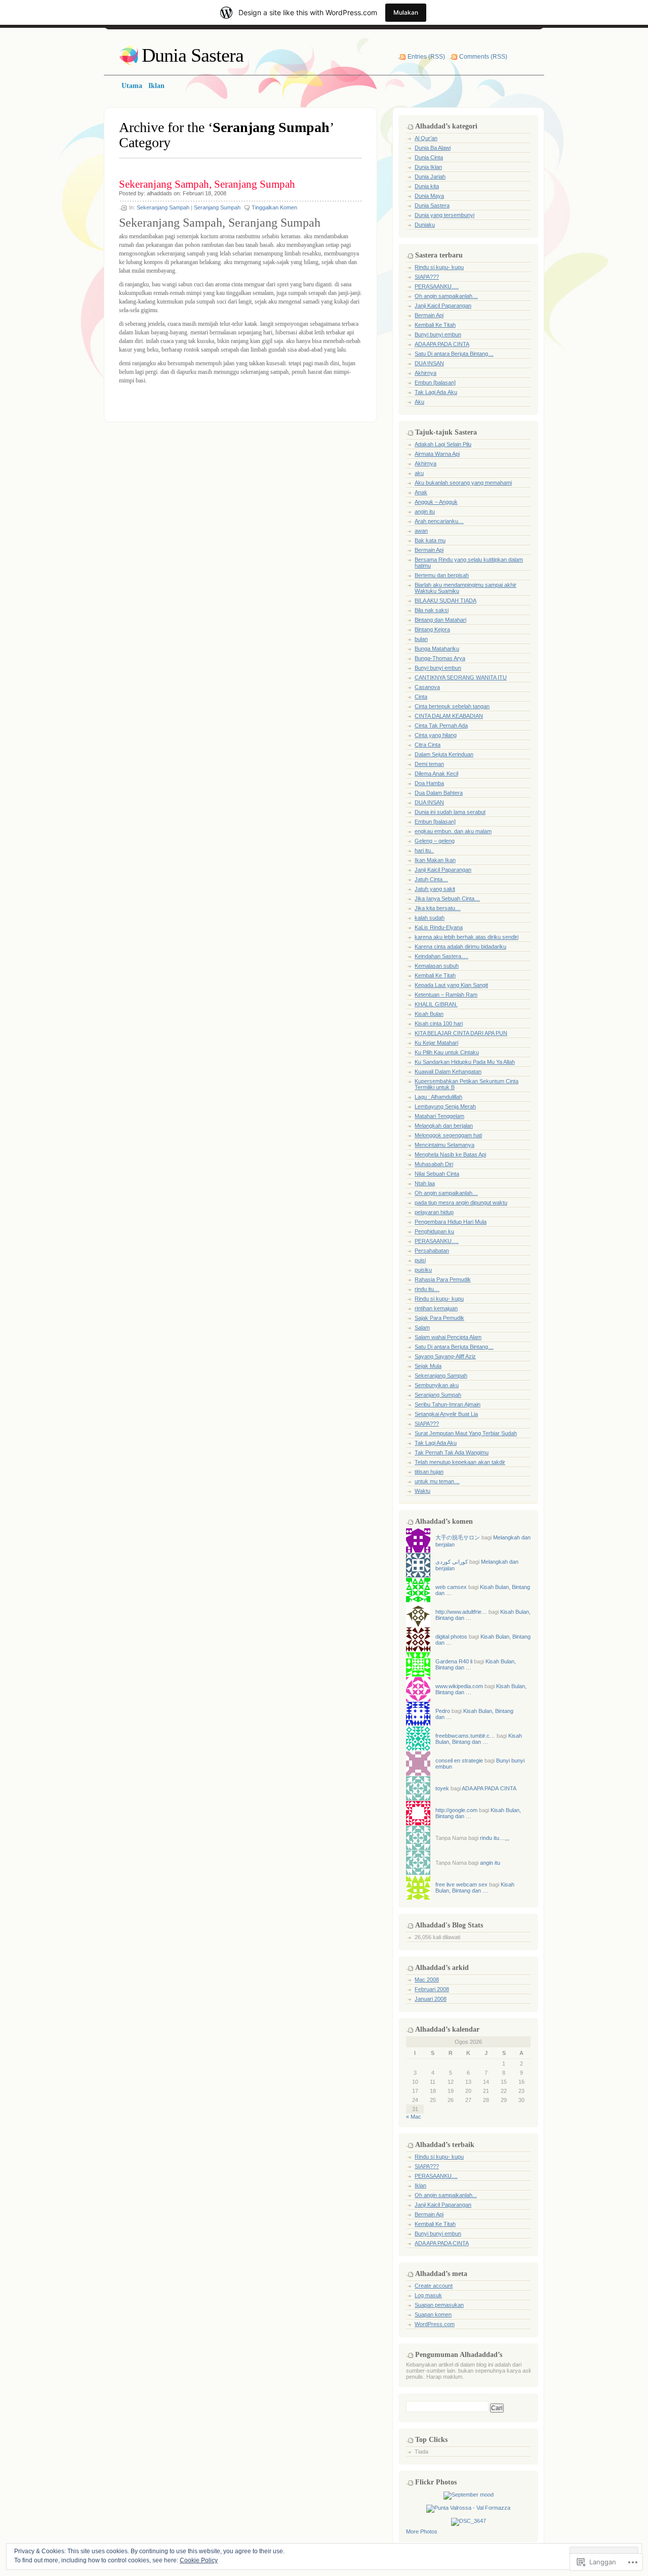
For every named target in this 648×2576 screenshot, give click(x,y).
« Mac (414, 2117)
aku (419, 473)
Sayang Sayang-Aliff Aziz (445, 1356)
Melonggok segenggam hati (448, 1135)
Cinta (421, 697)
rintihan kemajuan (436, 1308)
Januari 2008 (431, 1999)
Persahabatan (432, 1251)
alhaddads (159, 193)
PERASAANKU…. (437, 286)
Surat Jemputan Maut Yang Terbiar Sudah (466, 1433)
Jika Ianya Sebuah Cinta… (447, 898)
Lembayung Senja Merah (445, 1106)
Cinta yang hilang (436, 735)
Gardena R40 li (454, 1661)
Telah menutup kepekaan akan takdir (460, 1462)
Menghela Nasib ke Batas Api (450, 1154)
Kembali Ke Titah (435, 325)
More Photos (422, 2531)
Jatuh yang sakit (435, 889)
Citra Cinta (428, 745)
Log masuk (428, 2295)
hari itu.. (424, 850)
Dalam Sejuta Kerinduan (444, 754)
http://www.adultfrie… (461, 1612)
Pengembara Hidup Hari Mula (451, 1222)
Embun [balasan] (435, 382)
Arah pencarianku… (439, 521)
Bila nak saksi (432, 610)
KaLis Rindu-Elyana (439, 927)
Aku (419, 402)
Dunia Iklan (428, 167)
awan (421, 531)
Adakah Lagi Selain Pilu (443, 444)
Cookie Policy (199, 2560)
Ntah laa (425, 1183)
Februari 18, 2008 (205, 193)
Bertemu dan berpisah (442, 575)
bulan (421, 639)
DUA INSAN (429, 363)
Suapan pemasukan (439, 2305)
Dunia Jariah (430, 177)
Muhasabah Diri (434, 1164)
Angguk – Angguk (436, 502)
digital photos (451, 1637)
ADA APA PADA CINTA (442, 344)
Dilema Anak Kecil (436, 774)
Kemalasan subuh (437, 966)
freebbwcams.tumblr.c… (465, 1736)
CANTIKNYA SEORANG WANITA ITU (461, 677)
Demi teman (429, 764)
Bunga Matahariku (437, 649)
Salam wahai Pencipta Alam (448, 1337)
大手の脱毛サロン (458, 1537)
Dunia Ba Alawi (433, 148)
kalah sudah (430, 918)
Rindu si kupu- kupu (439, 267)
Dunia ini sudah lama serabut (450, 812)
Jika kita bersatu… (438, 908)
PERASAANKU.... (436, 2176)
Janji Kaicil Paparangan (443, 306)
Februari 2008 (432, 1989)
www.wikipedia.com (459, 1686)
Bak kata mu (430, 540)
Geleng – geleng (435, 841)
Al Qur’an (426, 138)
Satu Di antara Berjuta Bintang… (454, 354)
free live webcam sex (461, 1884)
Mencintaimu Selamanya (444, 1145)
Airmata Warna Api (437, 454)
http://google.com (456, 1810)
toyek (442, 1788)
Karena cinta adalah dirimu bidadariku (460, 947)
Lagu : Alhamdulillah (438, 1097)
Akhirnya (426, 373)
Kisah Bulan (429, 1014)
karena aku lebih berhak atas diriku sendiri (467, 937)
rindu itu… (427, 1289)
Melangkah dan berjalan (444, 1126)
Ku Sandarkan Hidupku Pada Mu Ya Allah (465, 1062)
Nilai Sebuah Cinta (437, 1174)
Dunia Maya (429, 196)
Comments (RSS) (483, 57)
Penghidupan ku (434, 1231)
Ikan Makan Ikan (435, 860)
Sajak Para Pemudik (439, 1318)
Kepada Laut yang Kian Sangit (451, 985)
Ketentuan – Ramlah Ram (446, 995)
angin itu (425, 511)
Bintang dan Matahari (440, 620)
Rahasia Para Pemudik (443, 1279)
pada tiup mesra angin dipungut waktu (461, 1203)
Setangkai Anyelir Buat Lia (446, 1414)
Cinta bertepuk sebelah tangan (452, 706)
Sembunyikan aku (437, 1385)
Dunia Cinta (429, 157)
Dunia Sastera (193, 55)
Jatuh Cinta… (431, 879)
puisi (420, 1260)
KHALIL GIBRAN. (436, 1004)
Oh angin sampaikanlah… (446, 296)
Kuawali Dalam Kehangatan (448, 1071)
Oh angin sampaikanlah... (446, 2195)
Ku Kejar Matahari (436, 1043)
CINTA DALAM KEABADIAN (449, 716)
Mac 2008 (427, 1980)
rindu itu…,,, (495, 1838)
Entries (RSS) (426, 57)
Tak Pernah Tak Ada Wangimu (452, 1452)
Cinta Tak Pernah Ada (441, 725)
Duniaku (425, 225)
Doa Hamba (429, 783)
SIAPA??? (427, 277)
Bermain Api (429, 315)
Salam (422, 1327)
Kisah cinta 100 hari (439, 1023)
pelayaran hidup (434, 1212)
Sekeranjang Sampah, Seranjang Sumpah (207, 184)
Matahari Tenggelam (439, 1116)
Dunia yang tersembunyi (444, 215)
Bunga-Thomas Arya (440, 658)
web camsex (451, 1587)
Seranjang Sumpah (217, 207)
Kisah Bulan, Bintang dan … (479, 1739)
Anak (421, 492)
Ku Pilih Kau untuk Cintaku (447, 1052)
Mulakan (406, 12)
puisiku (423, 1270)
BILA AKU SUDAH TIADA (445, 600)
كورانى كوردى (452, 1562)
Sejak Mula (428, 1366)
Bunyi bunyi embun (438, 334)
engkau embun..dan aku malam (453, 831)
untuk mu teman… (437, 1481)
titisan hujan (429, 1472)
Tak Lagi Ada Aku (436, 392)
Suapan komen (433, 2314)
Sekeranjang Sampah (163, 207)
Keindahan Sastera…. (441, 956)
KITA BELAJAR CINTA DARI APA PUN (461, 1033)
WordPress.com (435, 2324)
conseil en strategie (459, 1761)
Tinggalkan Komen (274, 207)
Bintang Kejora (432, 629)
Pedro (443, 1711)
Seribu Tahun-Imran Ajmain (448, 1404)
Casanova (427, 687)
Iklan (420, 2185)
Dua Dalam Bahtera (439, 793)
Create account (434, 2286)
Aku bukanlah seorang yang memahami (463, 483)
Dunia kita (427, 186)
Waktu (422, 1491)
